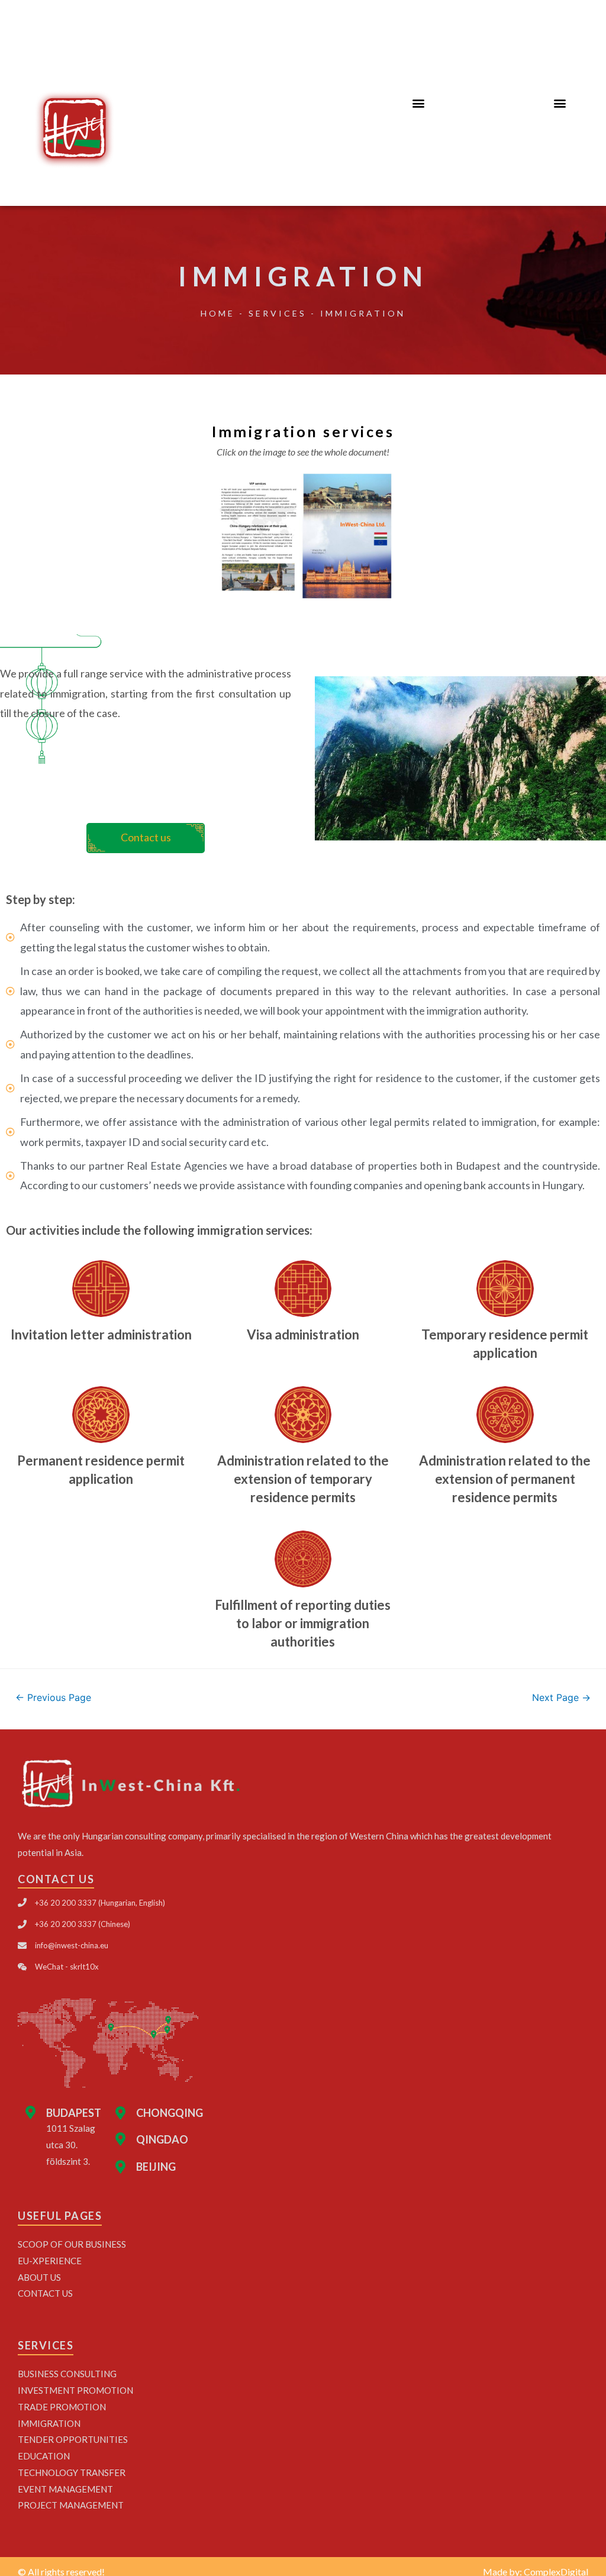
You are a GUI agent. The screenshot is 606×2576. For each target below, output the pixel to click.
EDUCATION (44, 2456)
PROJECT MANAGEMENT (71, 2505)
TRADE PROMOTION (62, 2407)
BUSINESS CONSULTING (67, 2374)
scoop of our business (72, 2244)
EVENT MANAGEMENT (65, 2489)
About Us (39, 2277)
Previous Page (53, 1698)
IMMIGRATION (49, 2423)
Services (278, 313)
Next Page (561, 1698)
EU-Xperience (50, 2261)
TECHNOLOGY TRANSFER (72, 2472)
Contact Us (45, 2293)
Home (218, 313)
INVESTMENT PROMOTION (75, 2390)
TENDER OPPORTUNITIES (73, 2439)
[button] (418, 103)
